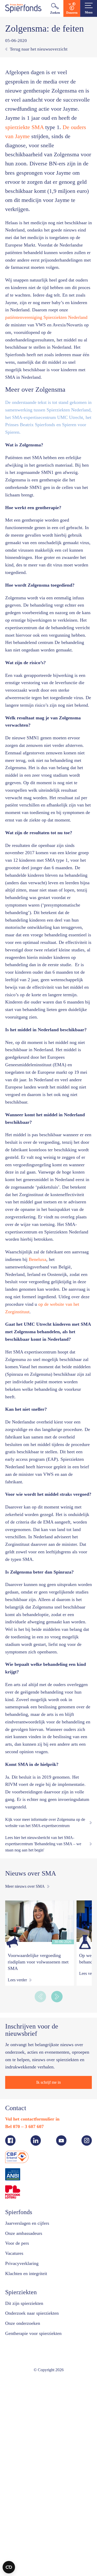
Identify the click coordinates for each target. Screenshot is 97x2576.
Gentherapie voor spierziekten (38, 2529)
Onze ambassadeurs (27, 2429)
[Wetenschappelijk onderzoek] (85, 2137)
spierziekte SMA (58, 127)
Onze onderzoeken (25, 2519)
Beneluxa (61, 1403)
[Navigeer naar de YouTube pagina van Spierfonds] (61, 2336)
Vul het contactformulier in (34, 2314)
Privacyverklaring (24, 2459)
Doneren (72, 13)
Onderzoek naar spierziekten (36, 2509)
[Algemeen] (14, 2137)
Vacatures (16, 2449)
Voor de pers (19, 2439)
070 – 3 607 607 (32, 2322)
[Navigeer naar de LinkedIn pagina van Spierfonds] (36, 2336)
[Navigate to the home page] (23, 8)
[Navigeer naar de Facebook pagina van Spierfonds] (10, 2336)
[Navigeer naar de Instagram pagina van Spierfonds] (87, 2336)
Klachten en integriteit (29, 2469)
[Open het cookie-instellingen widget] (9, 2567)
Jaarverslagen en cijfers (30, 2419)
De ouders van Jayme (51, 136)
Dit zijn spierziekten (26, 2499)
